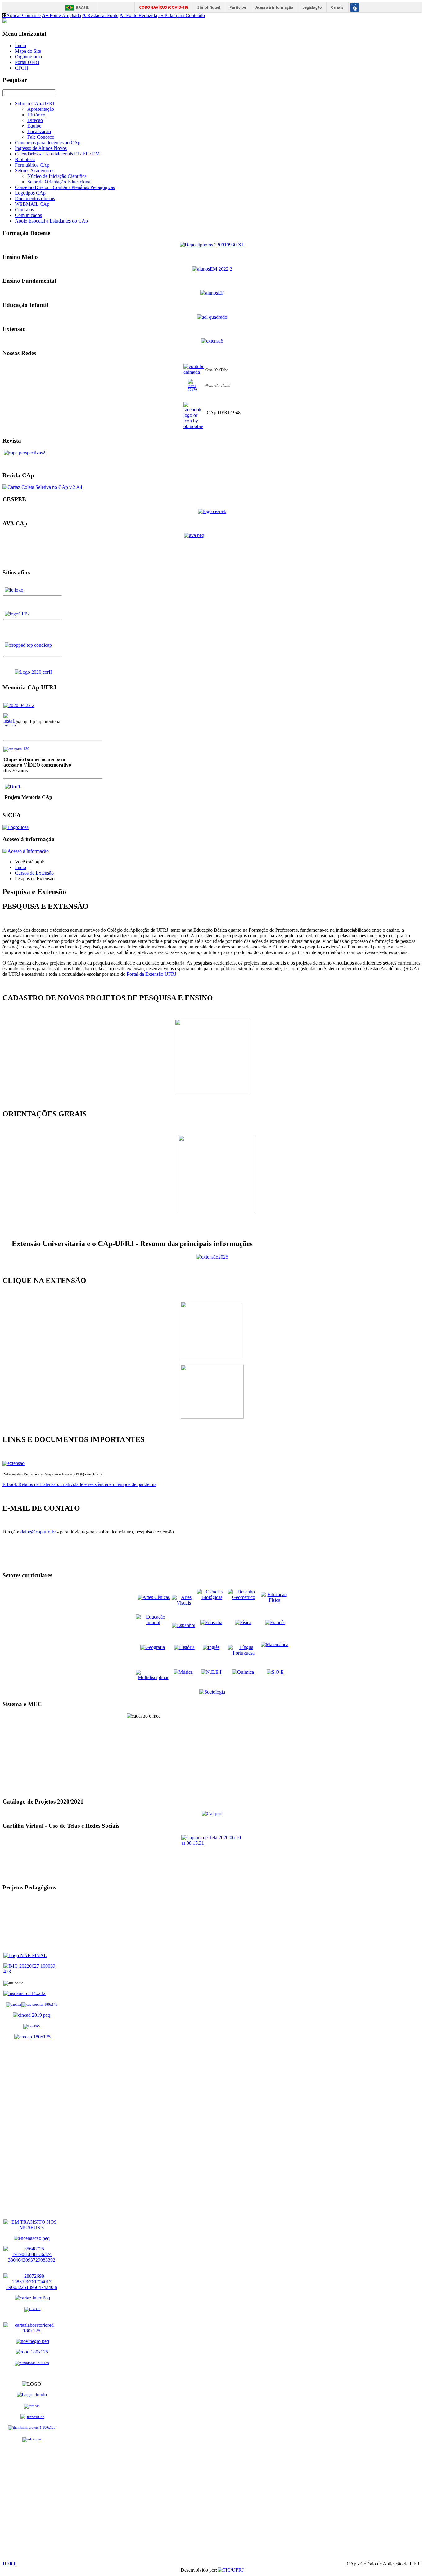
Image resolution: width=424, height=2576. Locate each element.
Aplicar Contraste (22, 15)
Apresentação (41, 109)
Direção (35, 120)
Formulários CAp (32, 165)
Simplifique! (209, 7)
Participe (238, 7)
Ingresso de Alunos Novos (41, 148)
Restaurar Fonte (100, 15)
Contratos (24, 210)
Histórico (36, 115)
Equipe (34, 126)
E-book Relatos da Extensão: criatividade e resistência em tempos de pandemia (79, 1484)
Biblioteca (25, 159)
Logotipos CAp (30, 193)
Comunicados (28, 215)
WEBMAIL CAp (32, 204)
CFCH (22, 68)
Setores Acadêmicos (35, 171)
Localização (39, 131)
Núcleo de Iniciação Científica (57, 176)
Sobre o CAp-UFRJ (35, 104)
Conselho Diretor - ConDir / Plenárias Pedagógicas (65, 187)
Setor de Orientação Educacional (59, 182)
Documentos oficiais (35, 198)
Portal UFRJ (27, 62)
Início (20, 45)
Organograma (28, 57)
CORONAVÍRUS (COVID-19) (164, 7)
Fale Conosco (41, 137)
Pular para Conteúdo (182, 15)
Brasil (83, 8)
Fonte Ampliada (61, 15)
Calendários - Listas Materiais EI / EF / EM (57, 154)
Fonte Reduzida (138, 15)
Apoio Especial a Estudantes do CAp (51, 221)
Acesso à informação (274, 7)
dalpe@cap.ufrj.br (38, 1532)
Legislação (312, 7)
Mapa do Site (28, 51)
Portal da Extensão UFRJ (151, 974)
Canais (337, 7)
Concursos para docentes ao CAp (48, 143)
